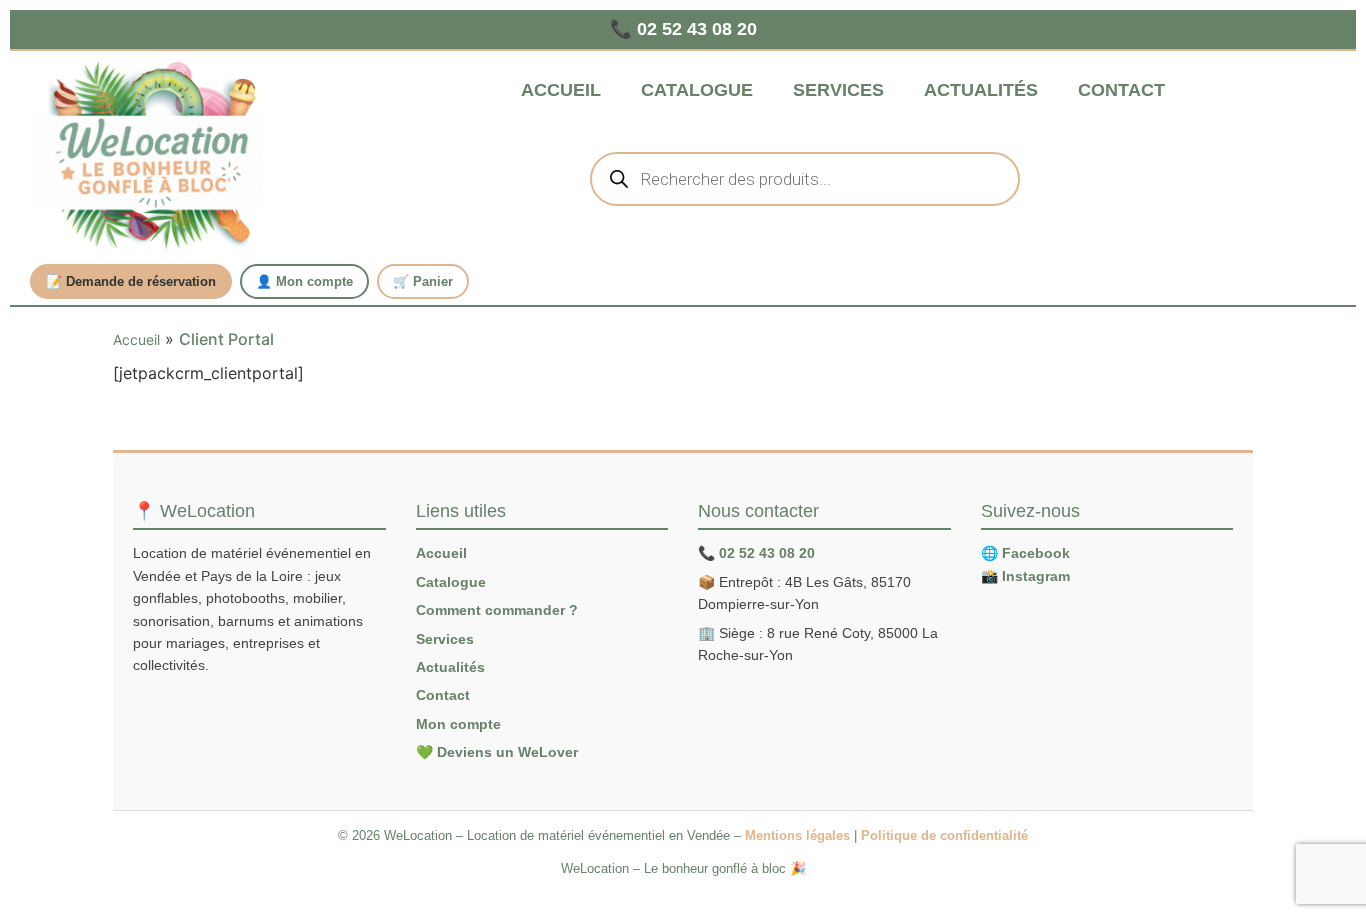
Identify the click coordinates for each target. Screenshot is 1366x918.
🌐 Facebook (1025, 553)
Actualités (981, 90)
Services (838, 90)
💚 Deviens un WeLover (497, 752)
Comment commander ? (497, 610)
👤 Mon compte (304, 281)
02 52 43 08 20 (767, 553)
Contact (1121, 90)
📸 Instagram (1025, 576)
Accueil (561, 90)
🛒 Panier (423, 281)
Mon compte (458, 724)
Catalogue (697, 90)
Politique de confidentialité (944, 835)
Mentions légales (797, 835)
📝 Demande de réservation (131, 281)
